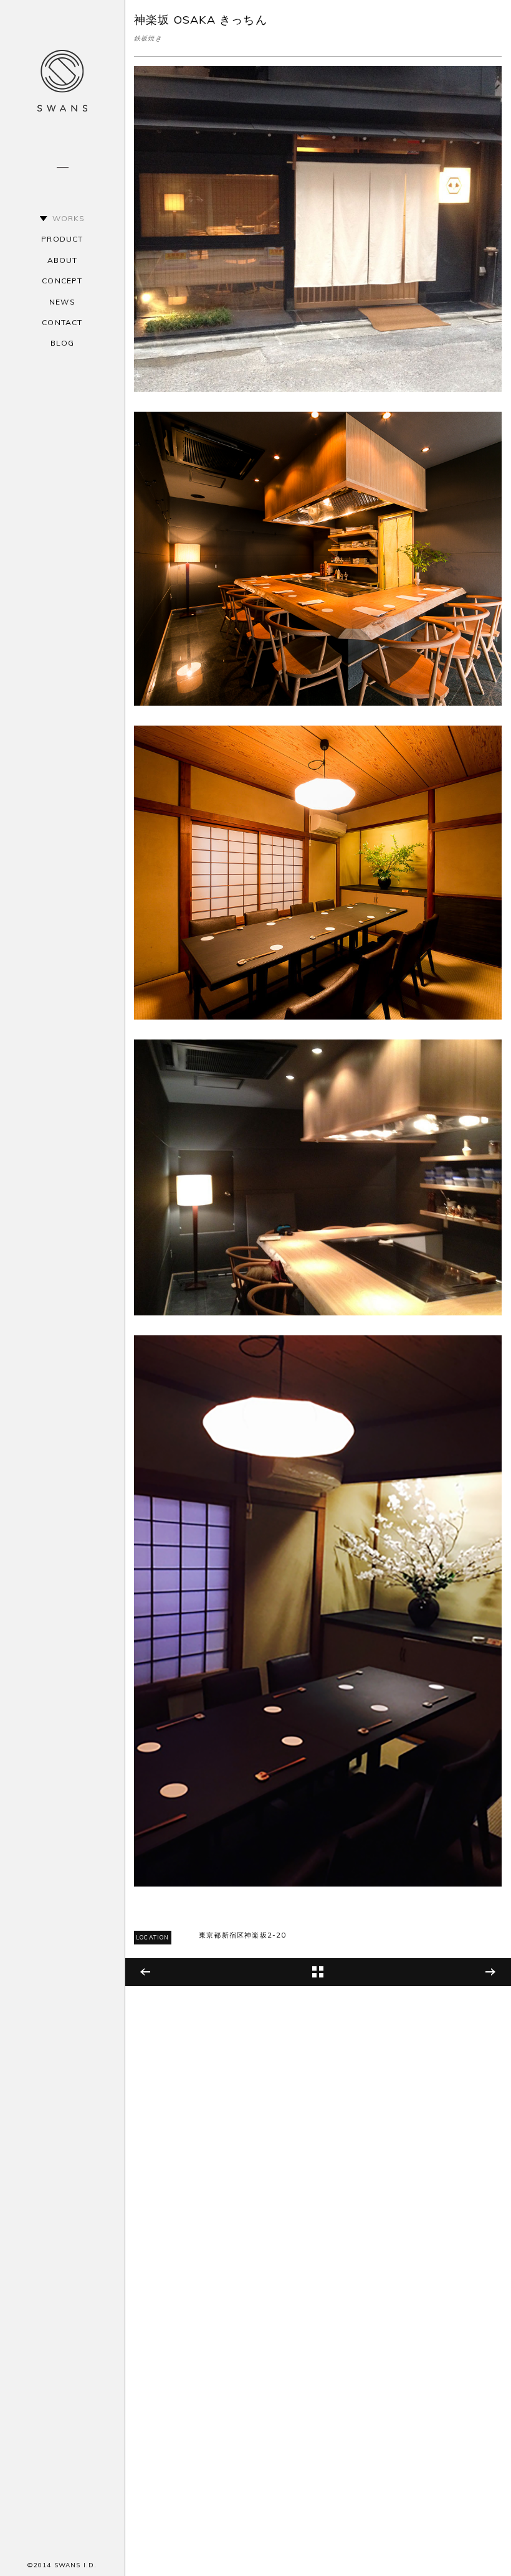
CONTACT (62, 322)
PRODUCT (62, 239)
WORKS (69, 218)
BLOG (63, 343)
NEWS (62, 302)
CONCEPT (62, 281)
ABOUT (63, 260)
